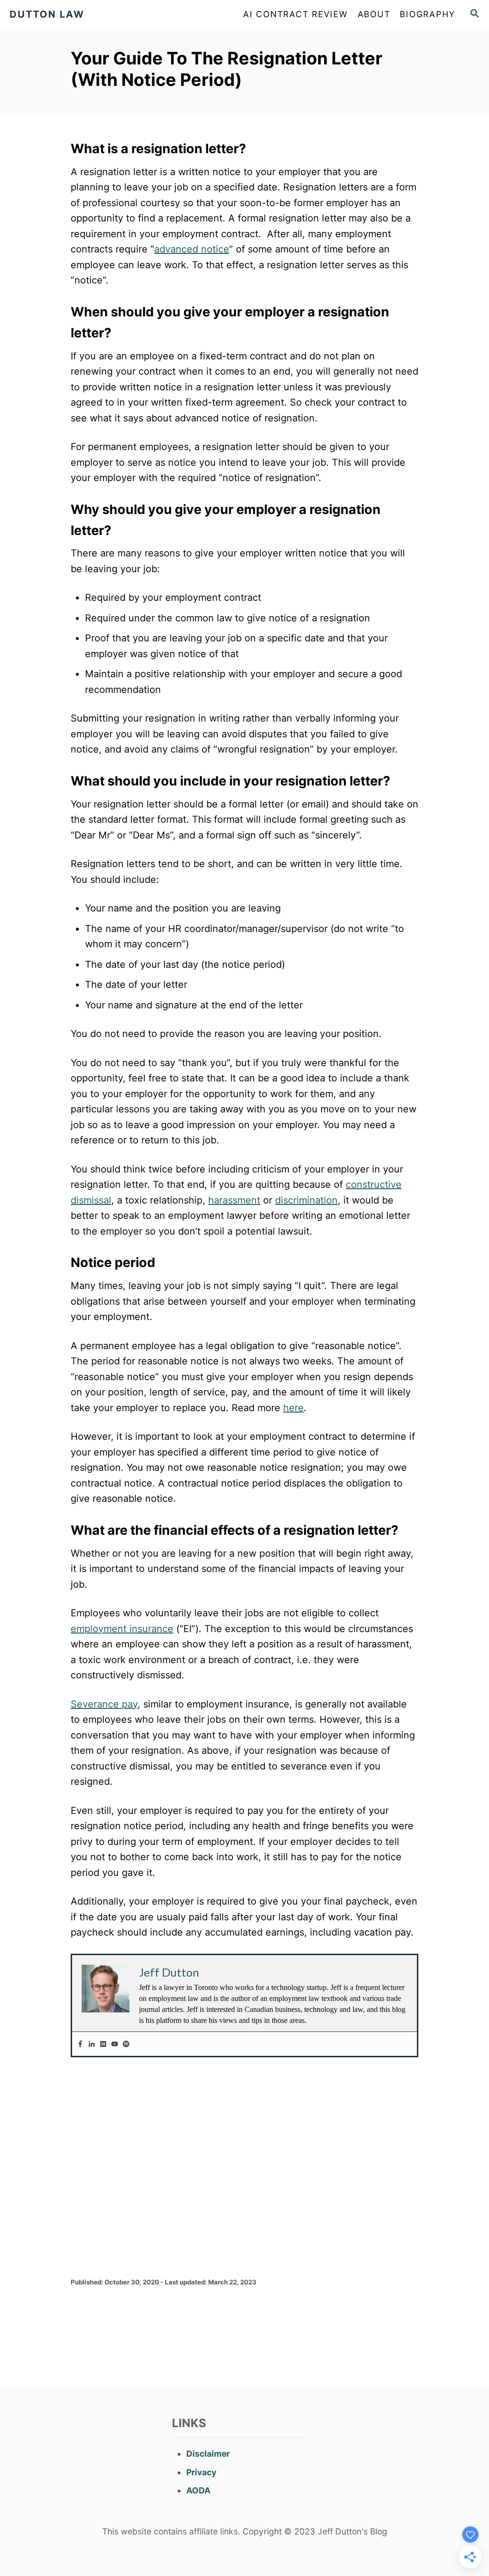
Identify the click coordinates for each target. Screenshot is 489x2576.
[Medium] (103, 2044)
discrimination (306, 1200)
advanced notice (192, 249)
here (293, 1408)
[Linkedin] (92, 2044)
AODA (198, 2490)
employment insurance (122, 1629)
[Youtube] (115, 2044)
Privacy (201, 2472)
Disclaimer (208, 2454)
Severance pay (104, 1704)
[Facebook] (80, 2044)
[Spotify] (126, 2044)
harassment (234, 1200)
